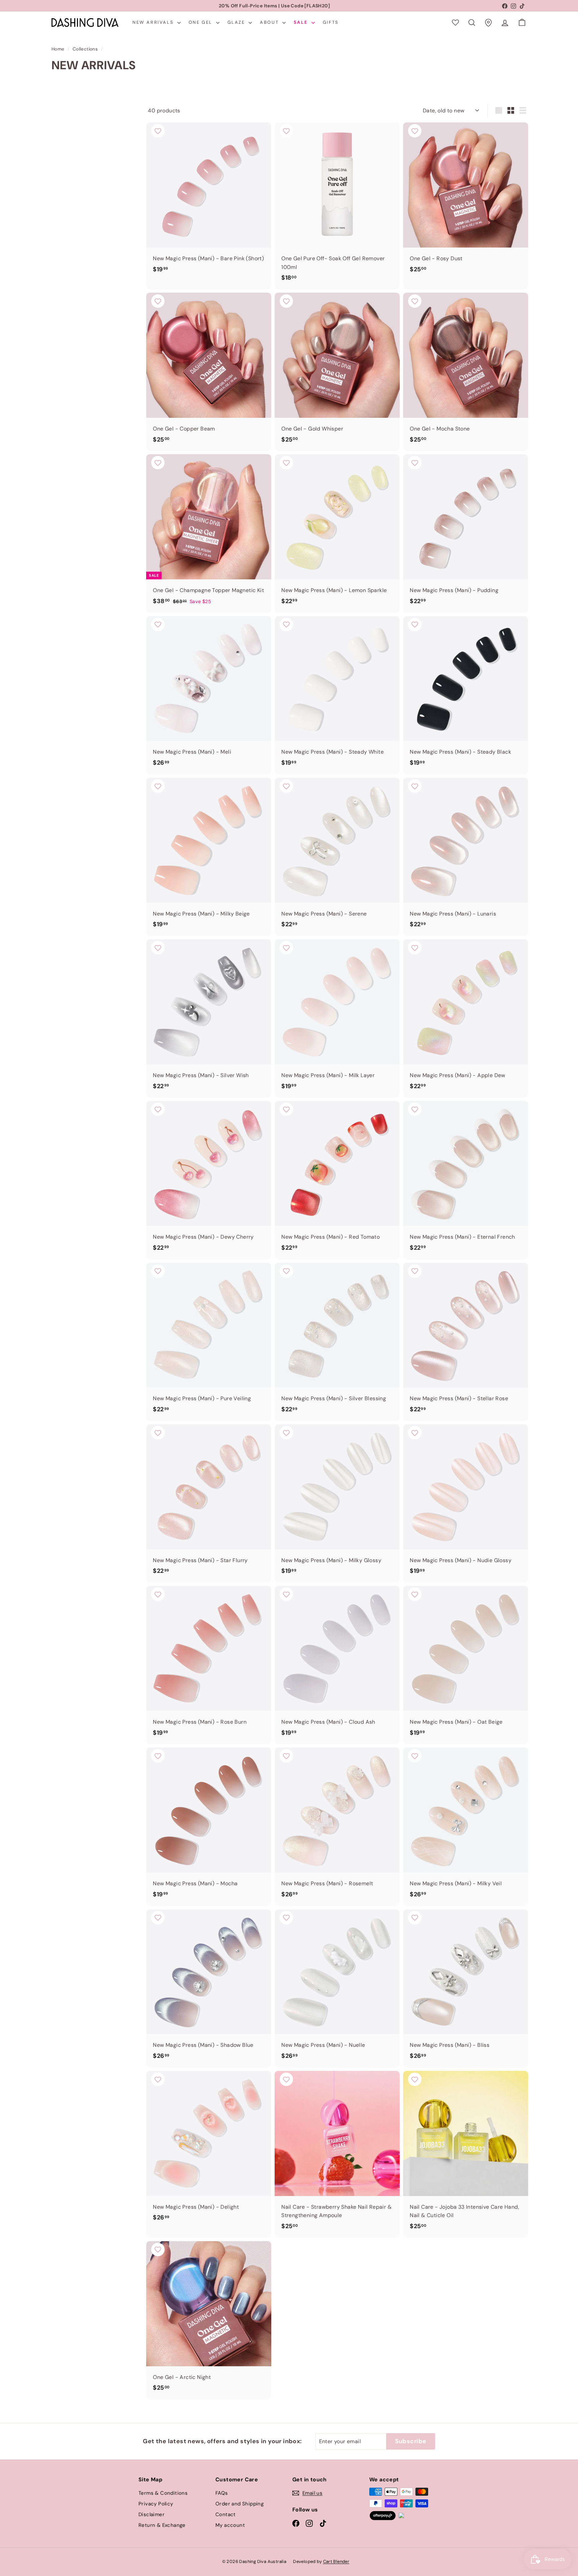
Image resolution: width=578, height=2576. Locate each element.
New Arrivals (154, 22)
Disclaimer (152, 2514)
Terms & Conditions (163, 2493)
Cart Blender (336, 2561)
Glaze (237, 22)
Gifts (331, 22)
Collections (85, 49)
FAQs (222, 2493)
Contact (226, 2514)
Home (58, 49)
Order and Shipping (239, 2504)
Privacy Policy (156, 2504)
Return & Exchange (162, 2525)
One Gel (202, 22)
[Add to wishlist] (158, 131)
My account (230, 2525)
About (270, 22)
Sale (302, 22)
